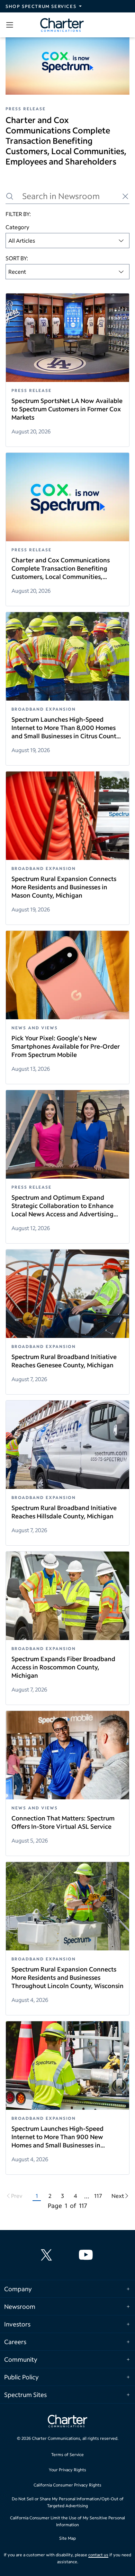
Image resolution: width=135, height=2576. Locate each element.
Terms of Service (67, 2455)
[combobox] (67, 241)
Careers (15, 2342)
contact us (98, 2555)
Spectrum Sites (25, 2395)
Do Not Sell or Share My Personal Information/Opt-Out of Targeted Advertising (68, 2502)
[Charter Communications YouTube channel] (87, 2255)
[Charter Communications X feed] (48, 2255)
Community (21, 2359)
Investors (17, 2324)
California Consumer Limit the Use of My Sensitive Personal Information (67, 2521)
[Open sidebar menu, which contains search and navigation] (11, 25)
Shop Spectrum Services (41, 6)
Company (18, 2289)
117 (98, 2196)
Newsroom (20, 2306)
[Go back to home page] (67, 2422)
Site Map (67, 2538)
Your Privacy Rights (67, 2470)
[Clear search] (125, 196)
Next (118, 2196)
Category (17, 227)
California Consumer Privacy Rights (67, 2485)
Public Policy (21, 2377)
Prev (17, 2196)
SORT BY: (17, 258)
